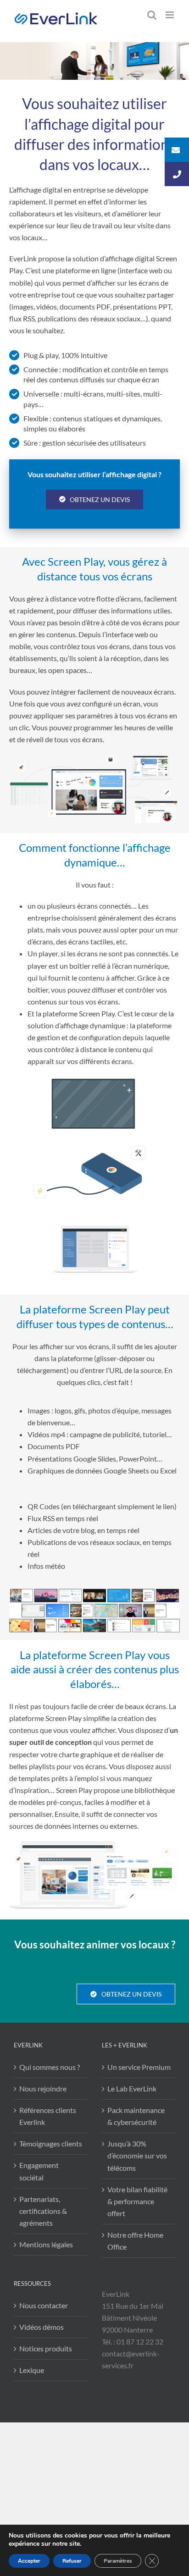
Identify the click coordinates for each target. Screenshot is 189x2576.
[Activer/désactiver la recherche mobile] (152, 15)
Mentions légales (46, 2244)
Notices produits (46, 2348)
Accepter (29, 2561)
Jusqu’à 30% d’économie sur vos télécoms (137, 2155)
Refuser (72, 2561)
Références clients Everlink (48, 2116)
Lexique (32, 2370)
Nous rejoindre (43, 2088)
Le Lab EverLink (132, 2088)
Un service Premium (139, 2067)
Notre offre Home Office (135, 2241)
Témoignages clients (51, 2143)
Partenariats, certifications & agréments (43, 2211)
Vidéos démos (42, 2327)
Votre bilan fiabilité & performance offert (137, 2201)
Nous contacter (44, 2305)
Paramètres (118, 2561)
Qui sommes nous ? (50, 2067)
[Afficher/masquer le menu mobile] (170, 15)
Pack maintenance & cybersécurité (136, 2116)
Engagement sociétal (39, 2171)
